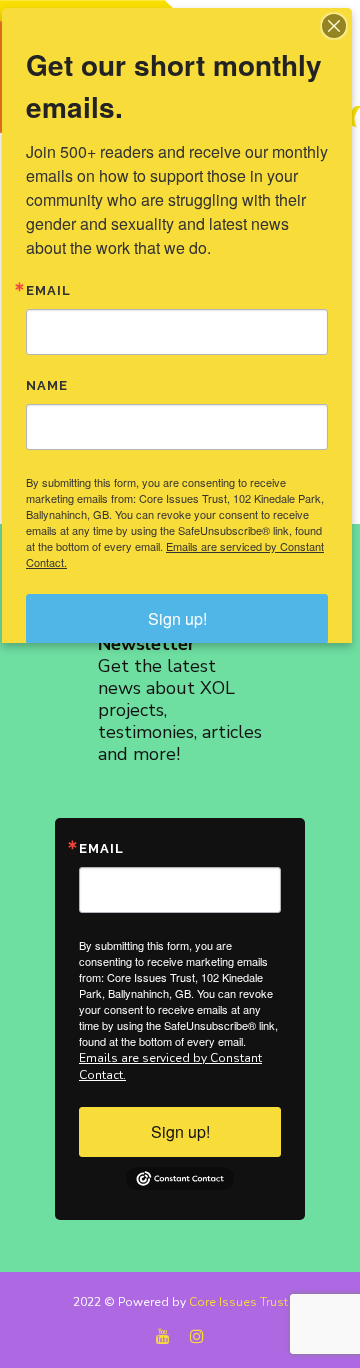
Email (101, 848)
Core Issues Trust (238, 1302)
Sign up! (180, 1131)
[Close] (334, 26)
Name (47, 385)
